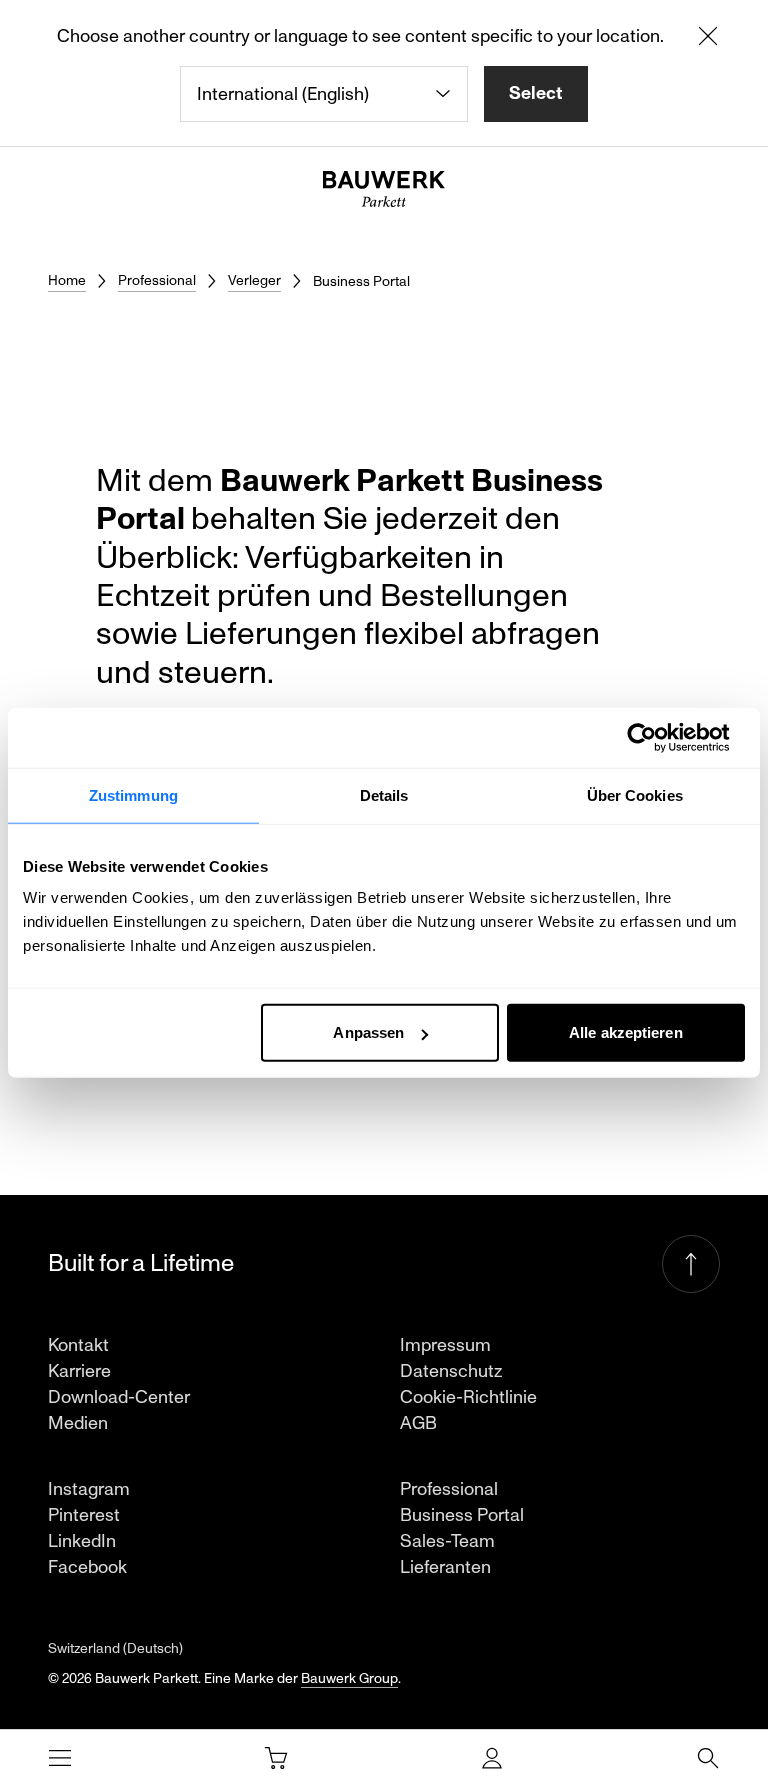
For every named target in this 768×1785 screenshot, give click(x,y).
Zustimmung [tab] (133, 794)
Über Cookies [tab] (635, 794)
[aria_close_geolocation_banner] (708, 40)
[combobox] (324, 94)
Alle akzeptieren (626, 1032)
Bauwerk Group (349, 1678)
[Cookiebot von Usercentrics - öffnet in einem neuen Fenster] (657, 737)
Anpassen (368, 1032)
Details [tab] (384, 794)
